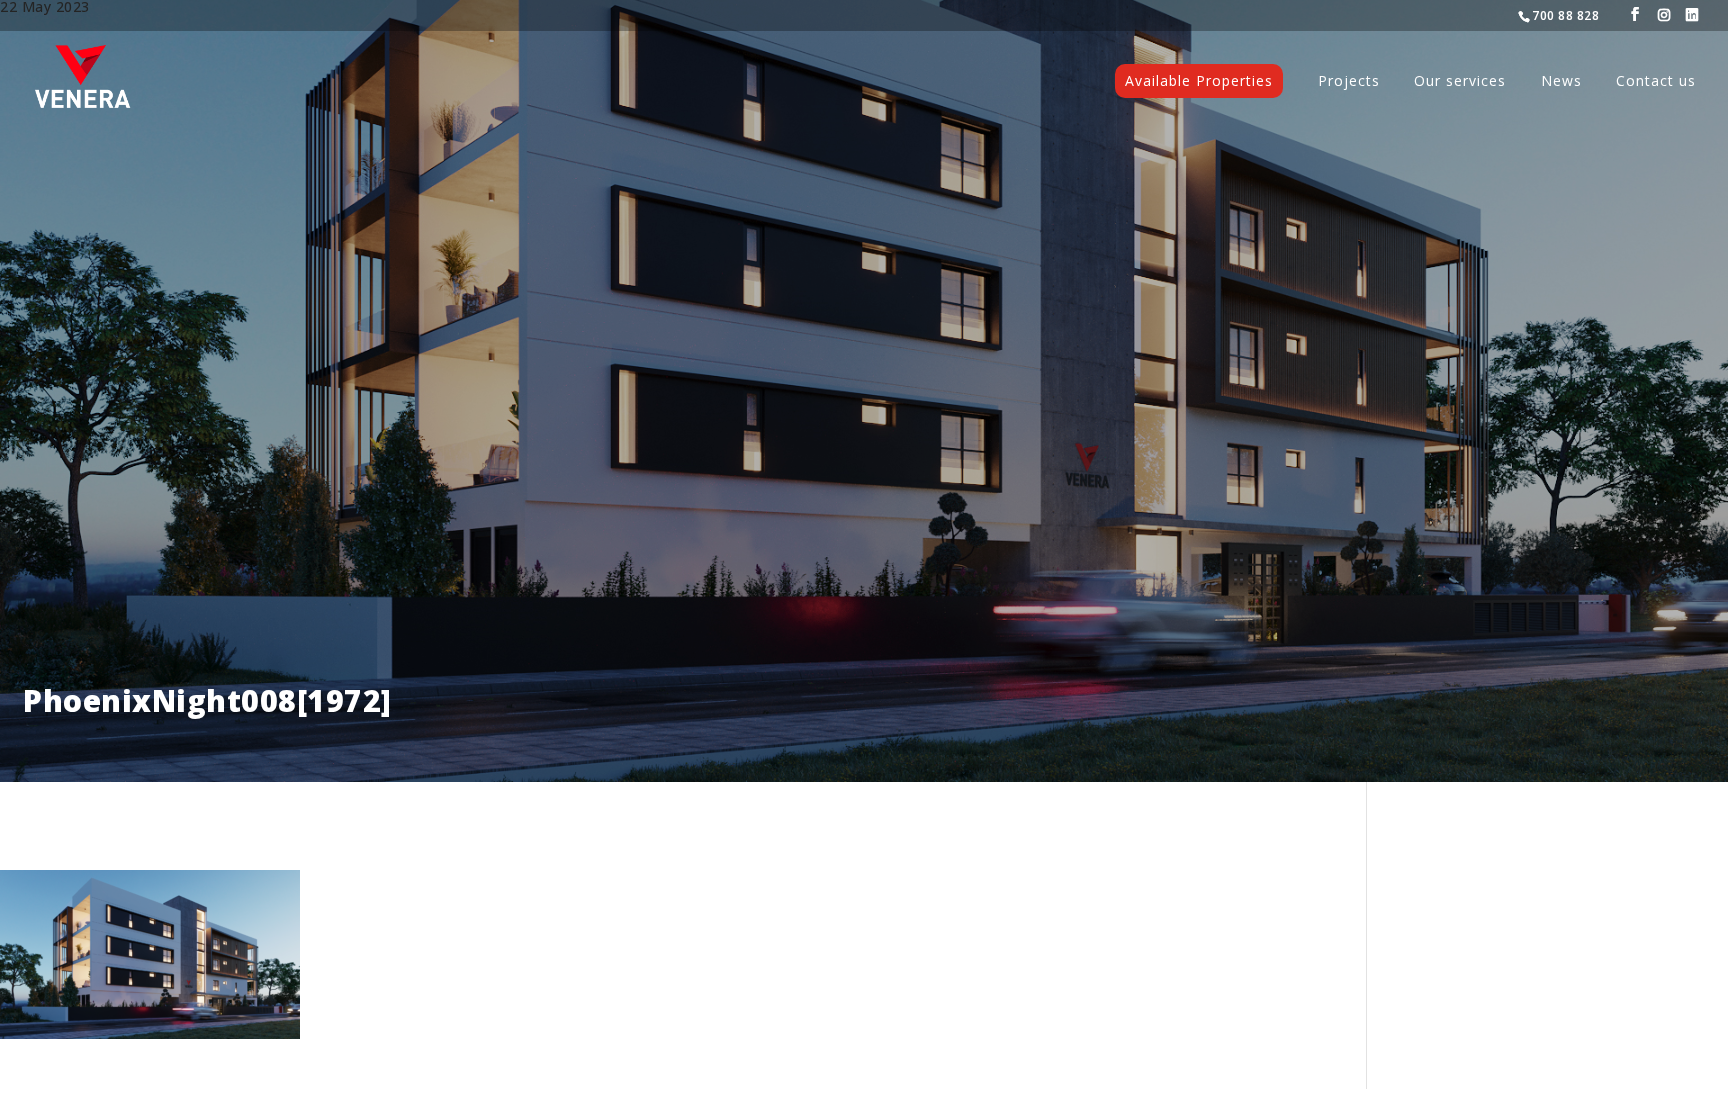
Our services (1460, 82)
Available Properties (1199, 80)
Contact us (1656, 82)
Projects (1349, 82)
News (1561, 82)
